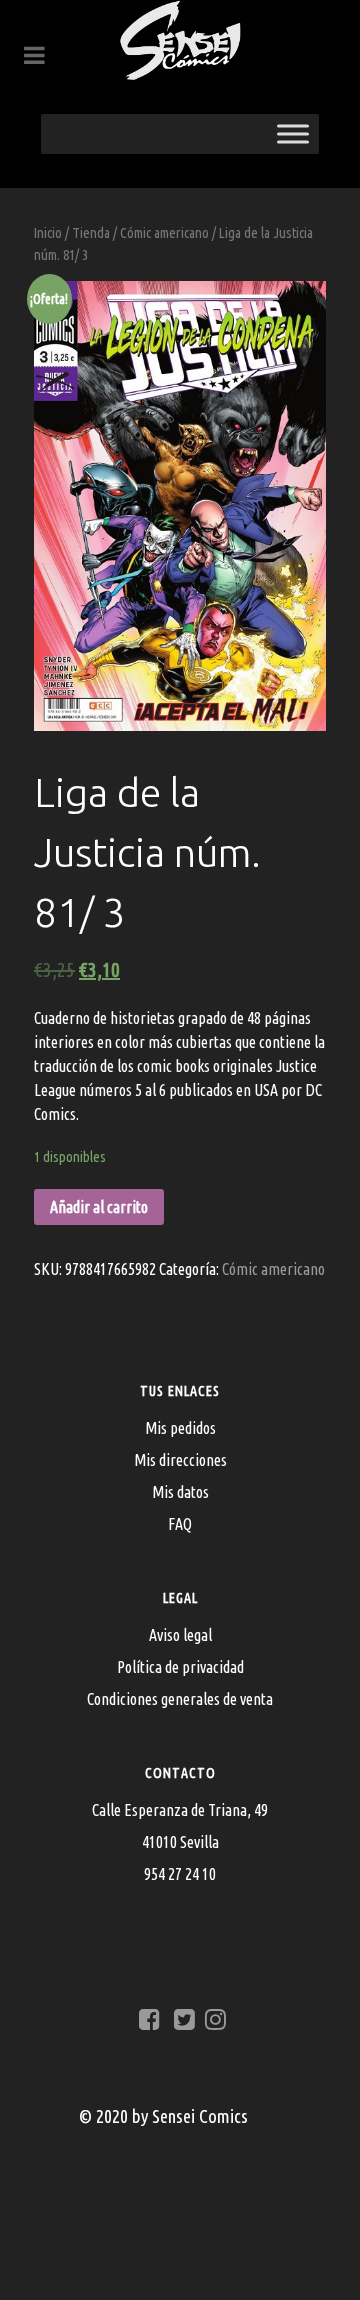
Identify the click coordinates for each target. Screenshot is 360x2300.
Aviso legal (180, 1635)
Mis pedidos (180, 1428)
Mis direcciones (180, 1460)
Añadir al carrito (99, 1207)
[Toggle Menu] (293, 133)
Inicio (48, 232)
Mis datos (180, 1492)
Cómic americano (164, 232)
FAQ (180, 1524)
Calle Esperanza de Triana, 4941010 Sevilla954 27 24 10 (180, 1842)
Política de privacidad (180, 1667)
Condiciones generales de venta (180, 1699)
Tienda (91, 232)
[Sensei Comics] (180, 40)
